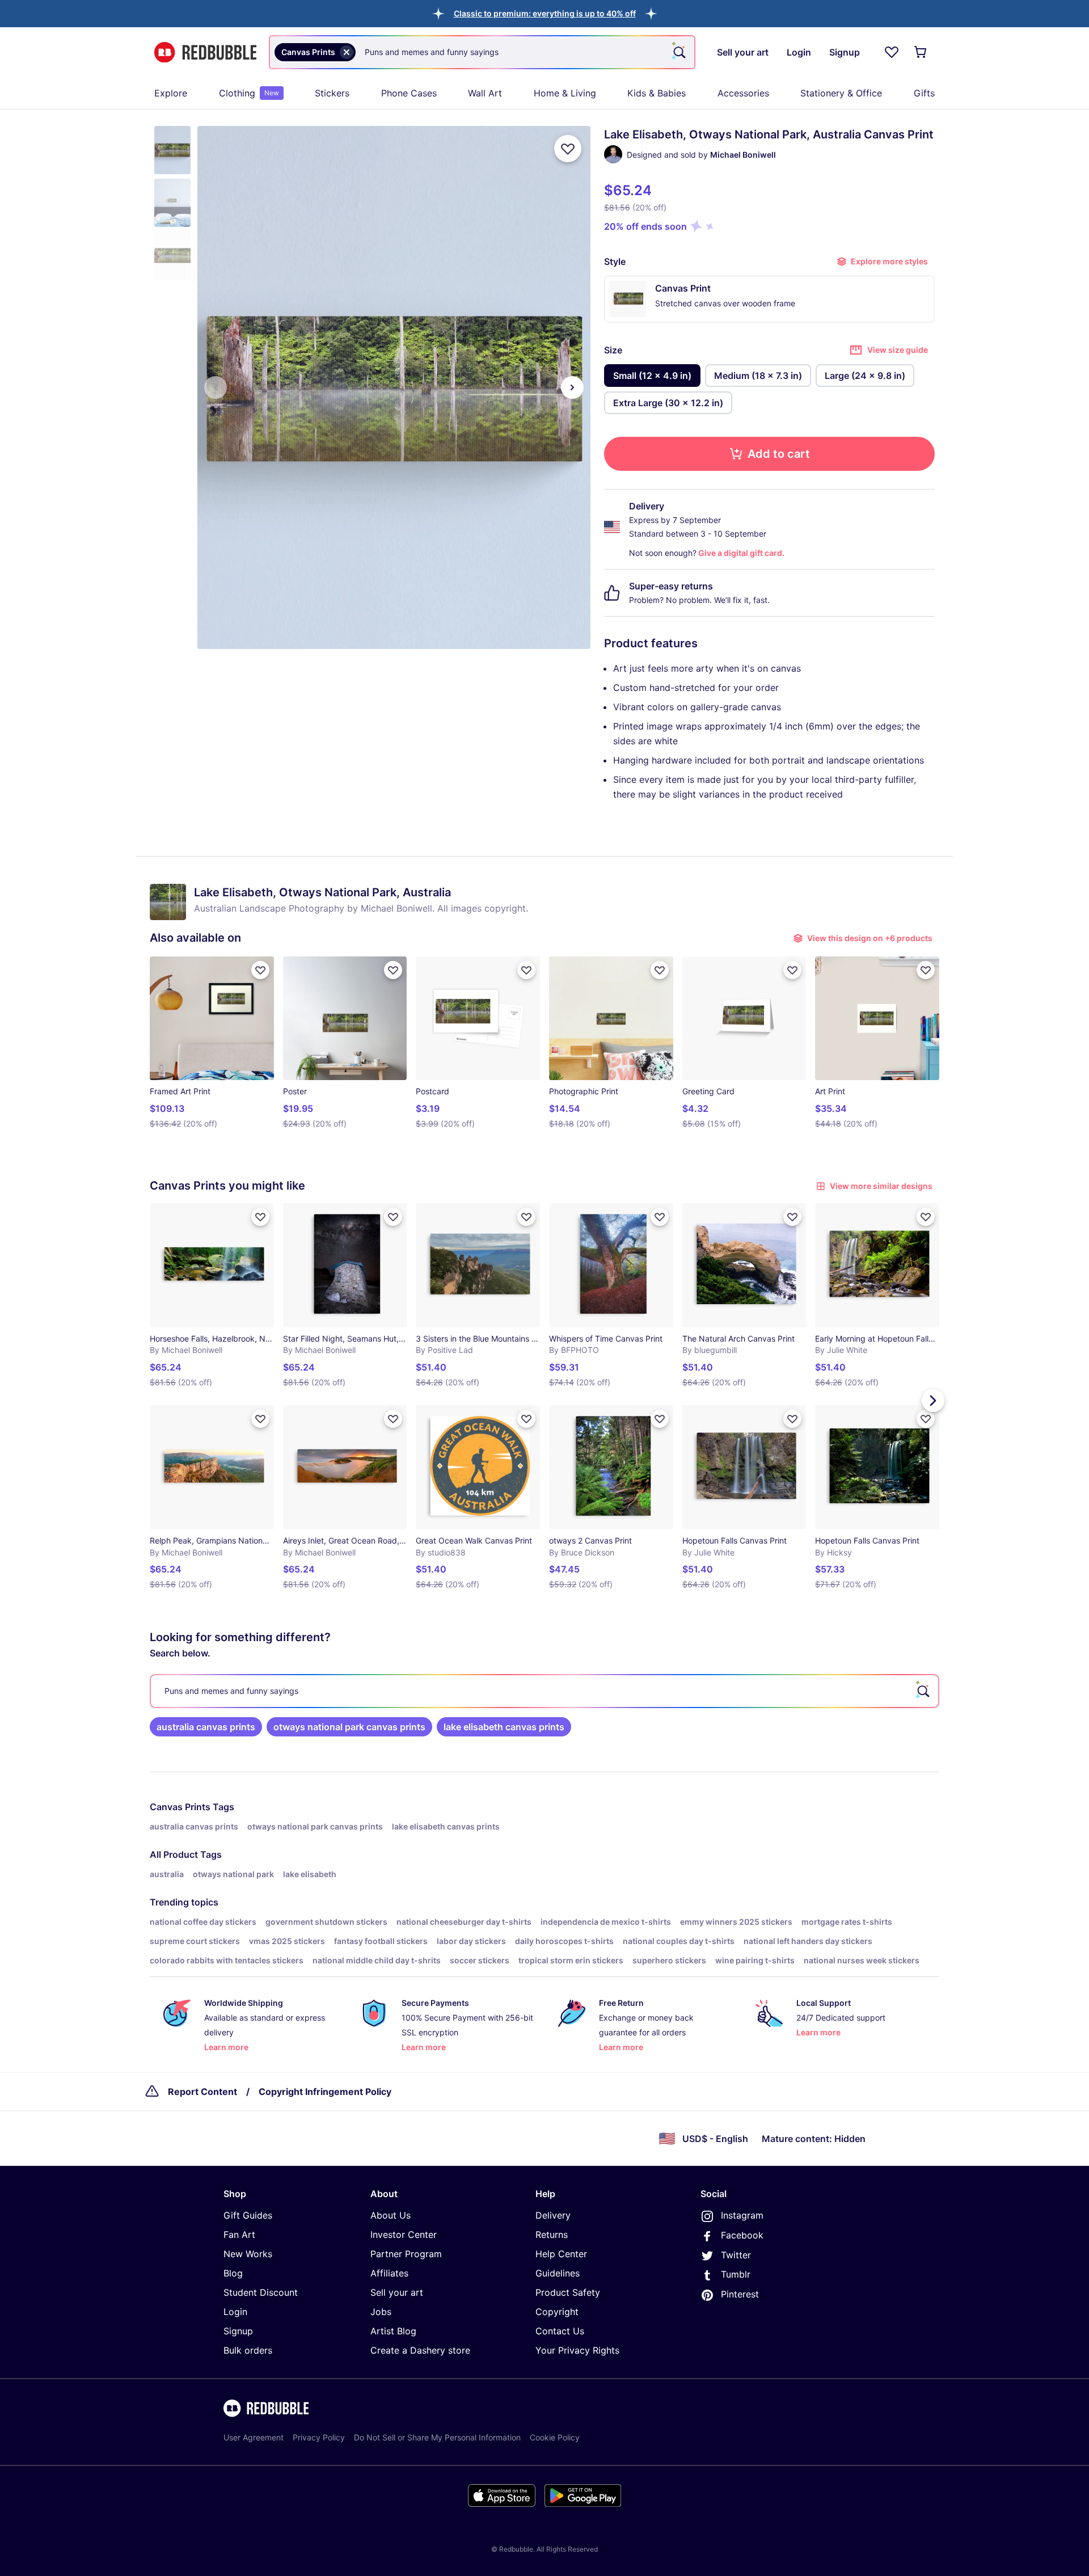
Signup (238, 2331)
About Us (391, 2215)
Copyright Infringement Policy (325, 2092)
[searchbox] (544, 1691)
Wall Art (485, 93)
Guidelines (558, 2273)
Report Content (202, 2092)
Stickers (332, 93)
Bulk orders (248, 2350)
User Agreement (254, 2437)
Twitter (736, 2255)
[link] (206, 1727)
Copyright (557, 2312)
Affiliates (389, 2273)
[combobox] (482, 52)
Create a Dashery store (420, 2350)
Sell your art (397, 2292)
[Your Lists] (892, 52)
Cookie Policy (555, 2437)
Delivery (553, 2215)
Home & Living (565, 93)
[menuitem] (171, 93)
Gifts (924, 93)
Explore (171, 93)
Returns (552, 2234)
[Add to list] (568, 149)
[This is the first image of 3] (216, 387)
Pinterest (740, 2294)
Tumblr (736, 2274)
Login (235, 2312)
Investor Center (404, 2234)
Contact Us (560, 2331)
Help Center (561, 2254)
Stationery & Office (841, 93)
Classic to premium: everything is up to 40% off (545, 13)
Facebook (742, 2235)
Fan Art (239, 2234)
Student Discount (261, 2292)
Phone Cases (409, 93)
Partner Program (406, 2254)
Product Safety (568, 2292)
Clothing (249, 93)
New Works (248, 2254)
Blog (233, 2273)
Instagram (742, 2215)
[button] (545, 13)
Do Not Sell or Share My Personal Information (437, 2437)
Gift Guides (248, 2215)
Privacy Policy (319, 2437)
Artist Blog (393, 2331)
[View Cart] (921, 52)
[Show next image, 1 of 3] (572, 387)
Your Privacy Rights (577, 2350)
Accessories (743, 93)
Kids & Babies (657, 93)
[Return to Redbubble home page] (205, 52)
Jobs (381, 2312)
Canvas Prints (180, 1807)
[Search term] (678, 52)
